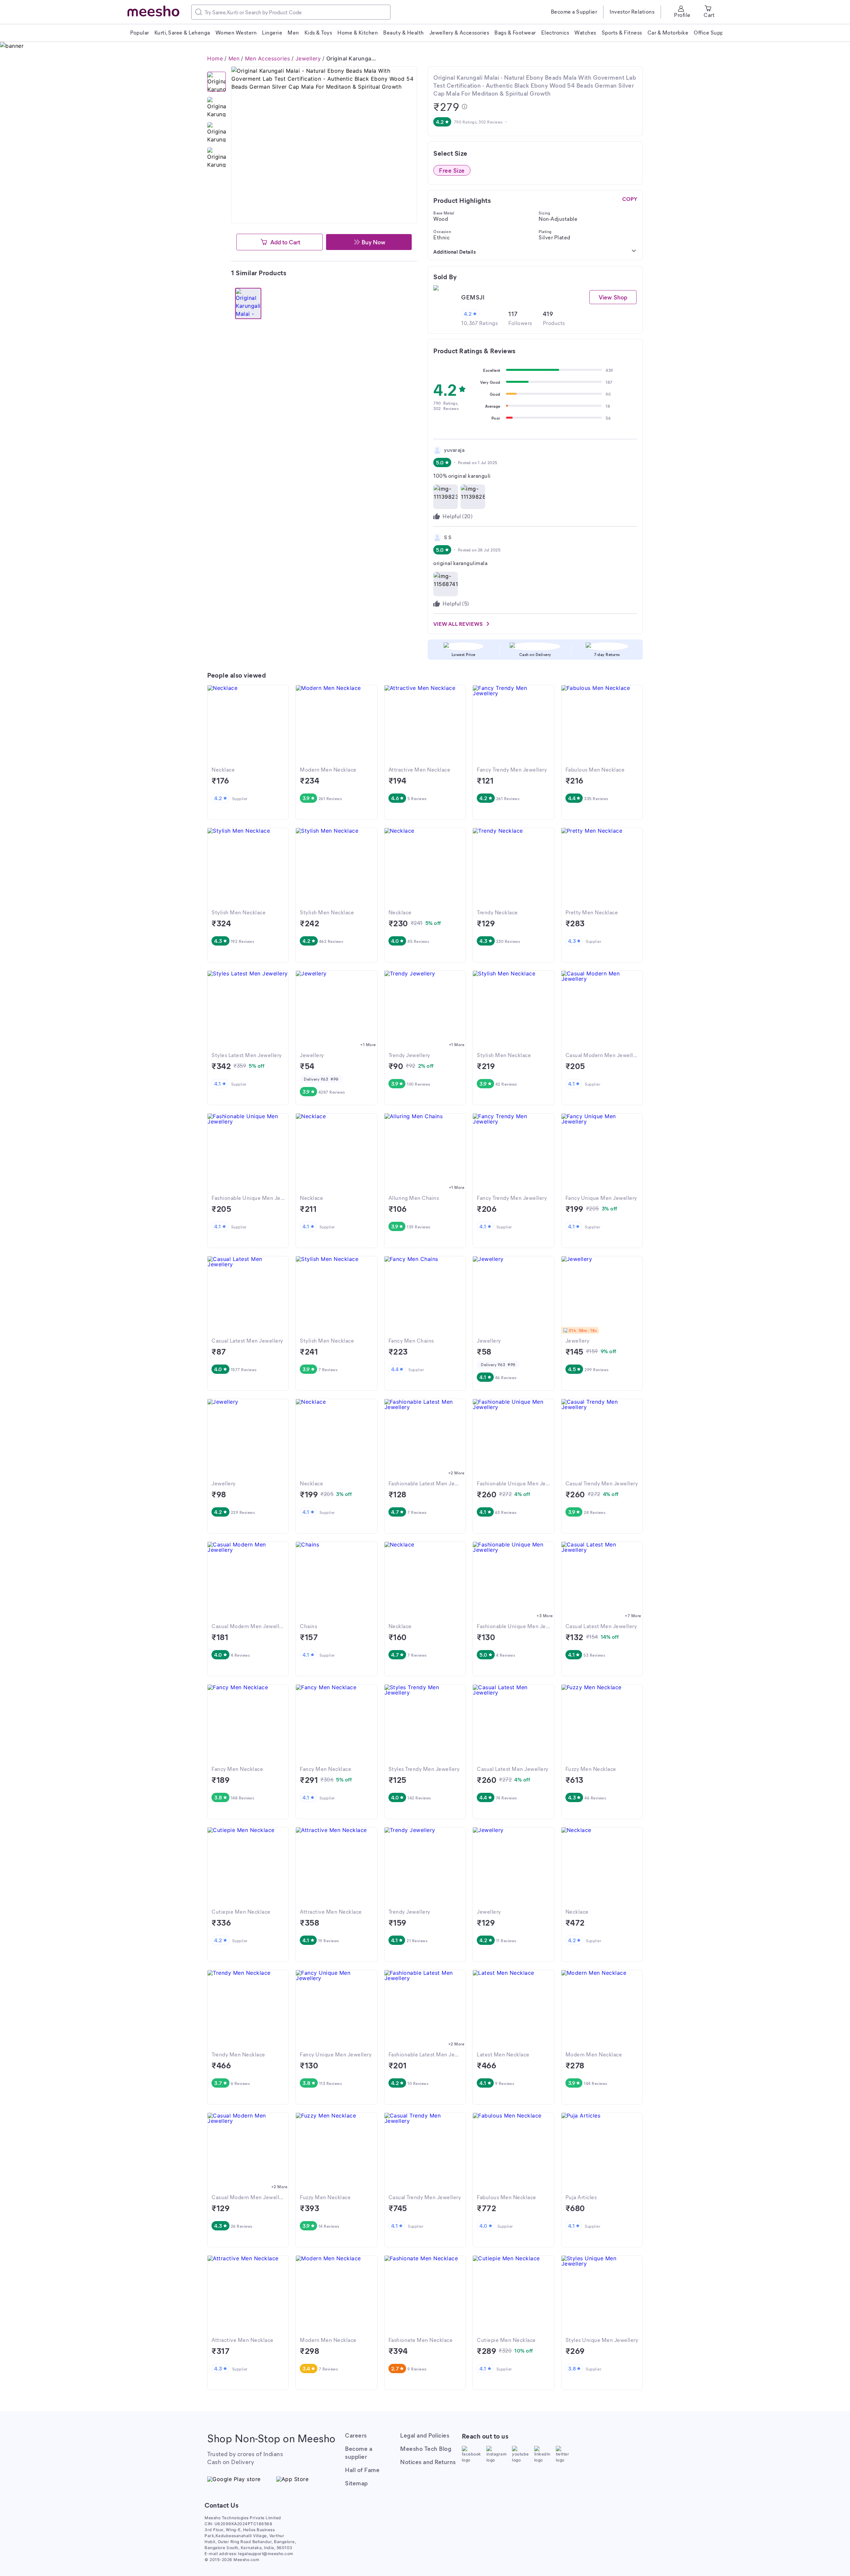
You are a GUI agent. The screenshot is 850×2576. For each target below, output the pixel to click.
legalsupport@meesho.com (266, 2554)
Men (234, 58)
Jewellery (308, 58)
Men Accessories (268, 58)
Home (215, 58)
